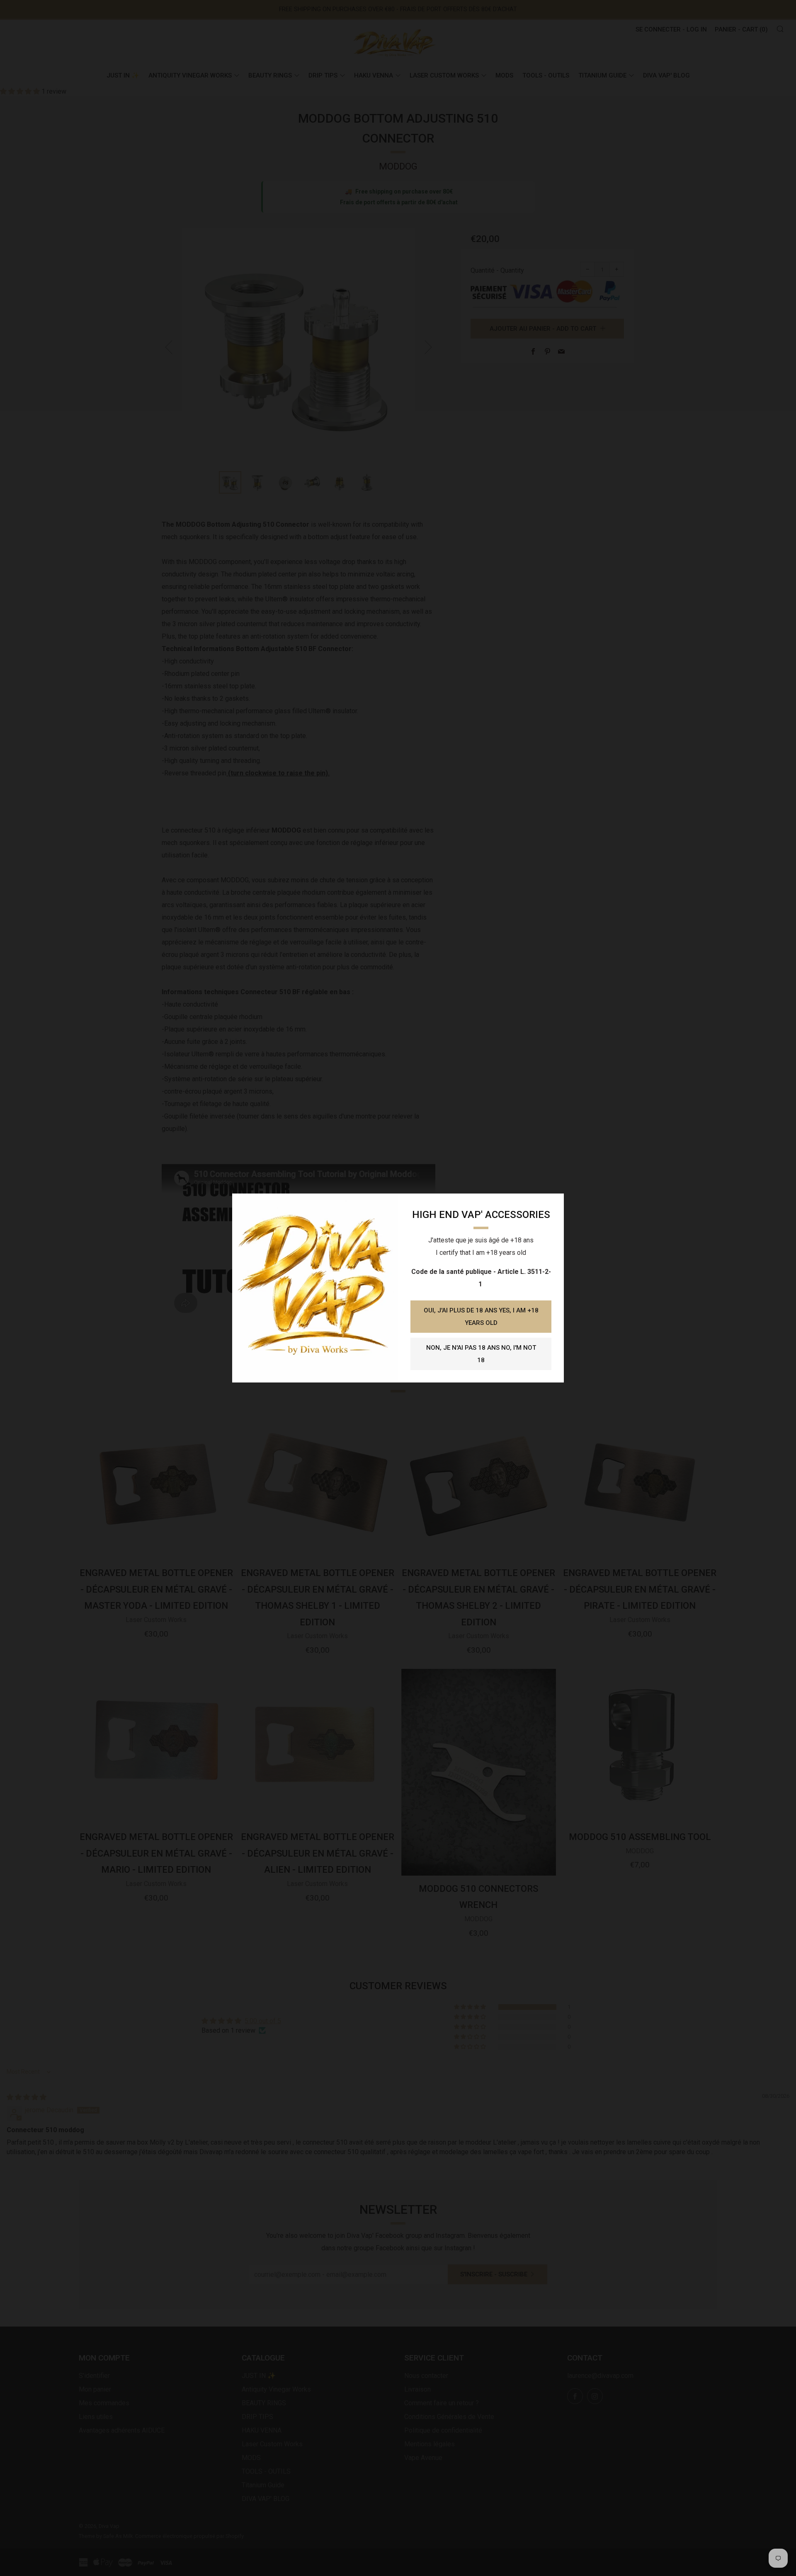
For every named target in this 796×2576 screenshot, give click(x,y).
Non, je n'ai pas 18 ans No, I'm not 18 (481, 1354)
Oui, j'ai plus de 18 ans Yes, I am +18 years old (481, 1317)
